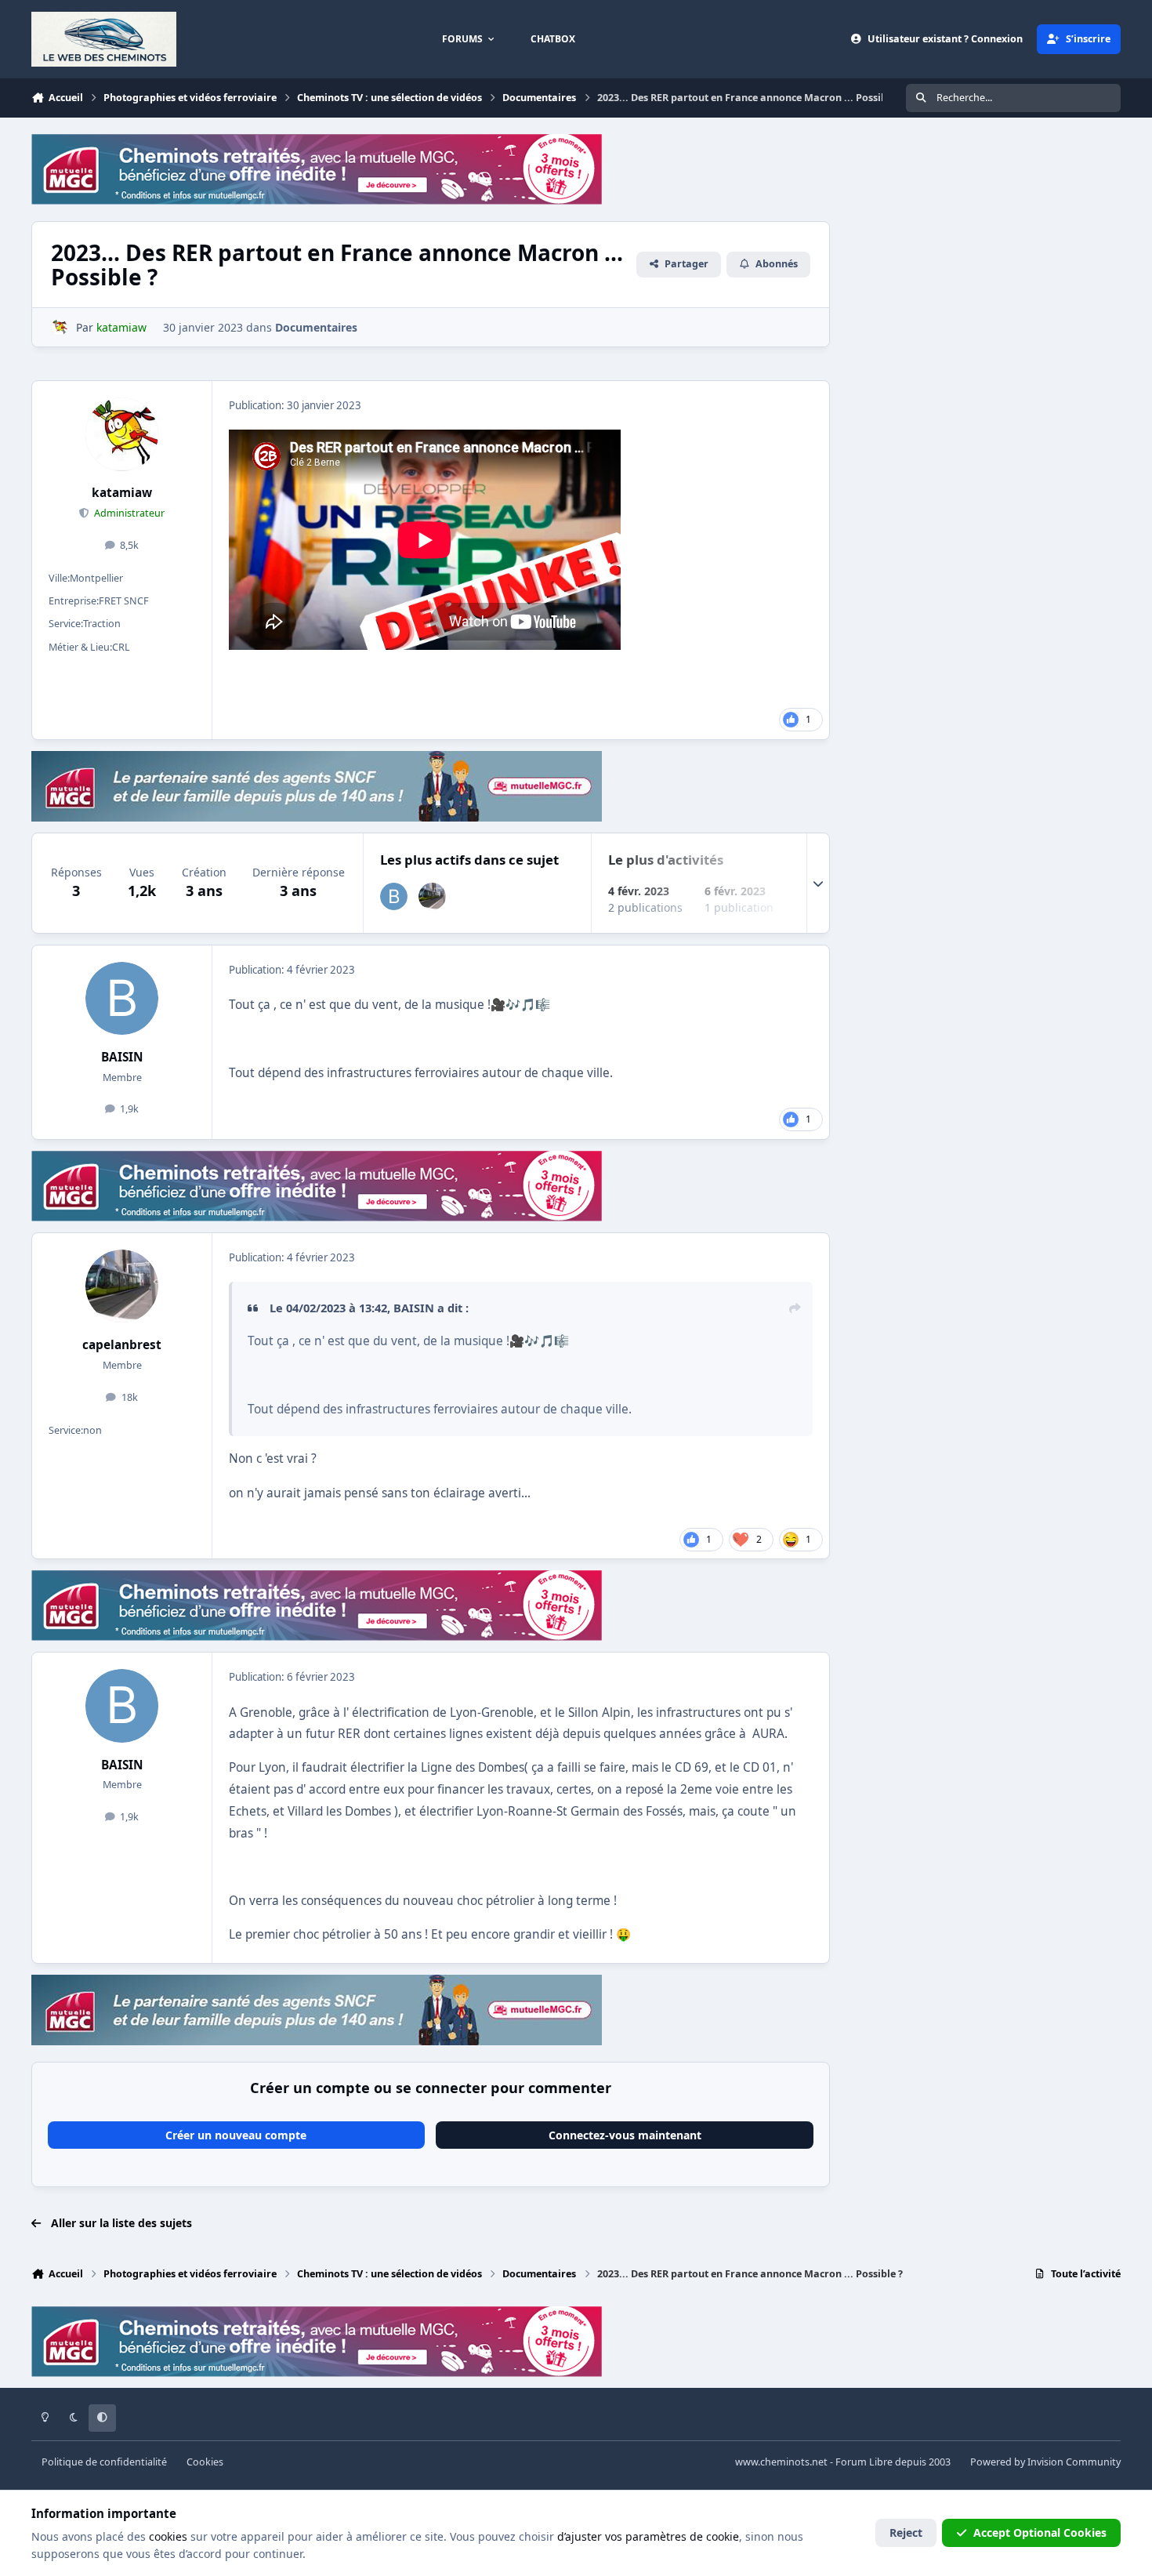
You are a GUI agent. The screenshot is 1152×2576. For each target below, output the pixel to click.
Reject (906, 2532)
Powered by (1045, 2462)
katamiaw (122, 493)
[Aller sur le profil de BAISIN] (394, 896)
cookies (168, 2536)
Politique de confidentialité (104, 2462)
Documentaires (316, 327)
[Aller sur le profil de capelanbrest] (432, 896)
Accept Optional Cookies (1040, 2532)
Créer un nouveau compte (236, 2135)
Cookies (205, 2462)
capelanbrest (122, 1345)
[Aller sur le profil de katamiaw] (59, 327)
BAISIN (122, 1057)
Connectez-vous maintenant (625, 2135)
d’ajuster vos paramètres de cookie (648, 2536)
